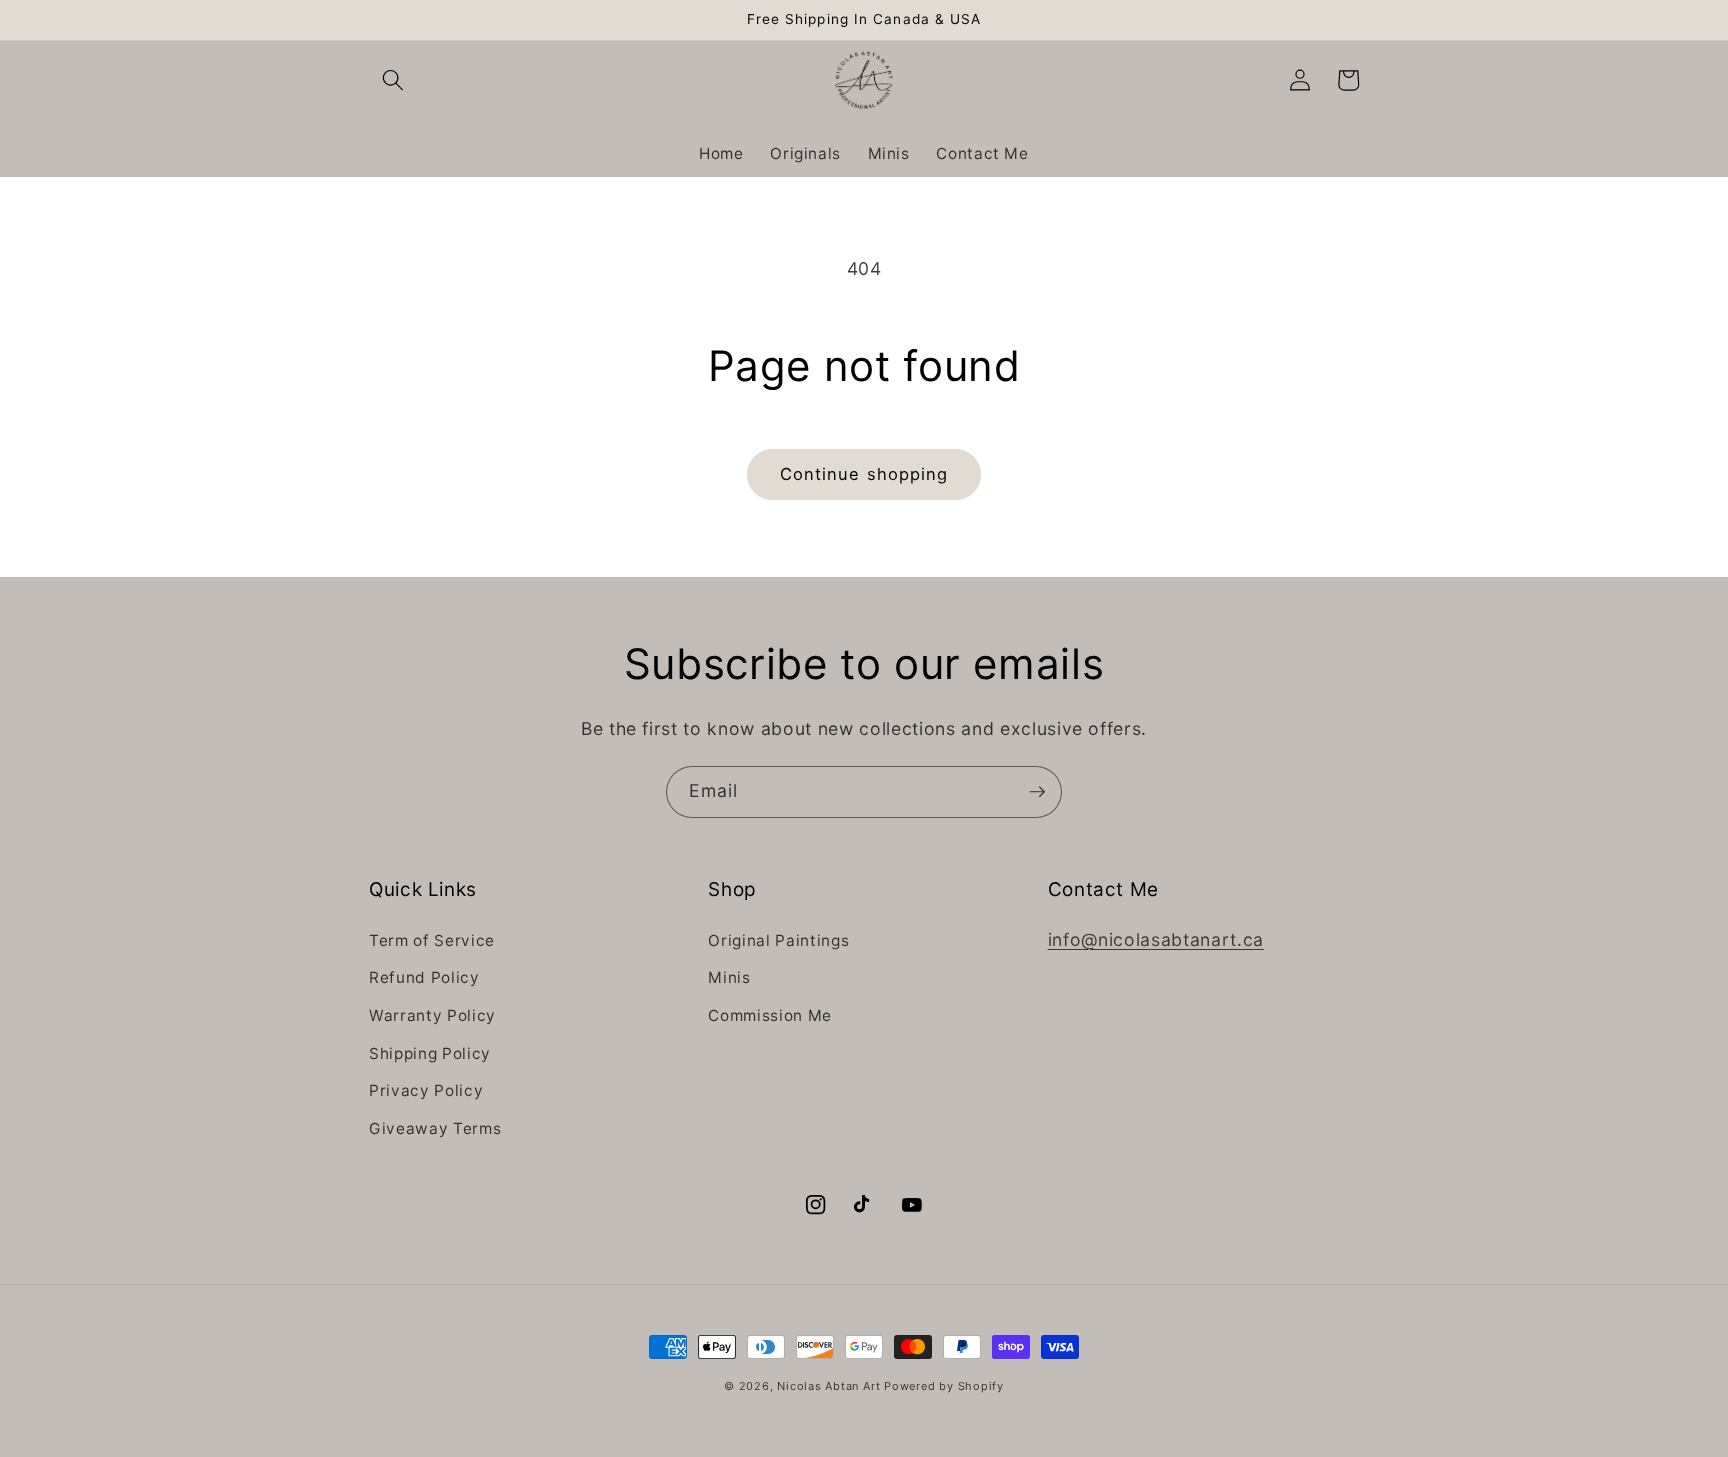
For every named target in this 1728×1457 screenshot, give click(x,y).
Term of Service (432, 940)
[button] (393, 80)
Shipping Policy (430, 1053)
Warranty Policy (432, 1015)
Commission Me (770, 1015)
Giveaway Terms (435, 1128)
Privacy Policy (426, 1090)
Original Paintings (778, 940)
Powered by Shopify (944, 1386)
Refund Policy (424, 977)
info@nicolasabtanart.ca (1156, 939)
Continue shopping (864, 474)
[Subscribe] (1037, 792)
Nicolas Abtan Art (830, 1386)
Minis (729, 977)
